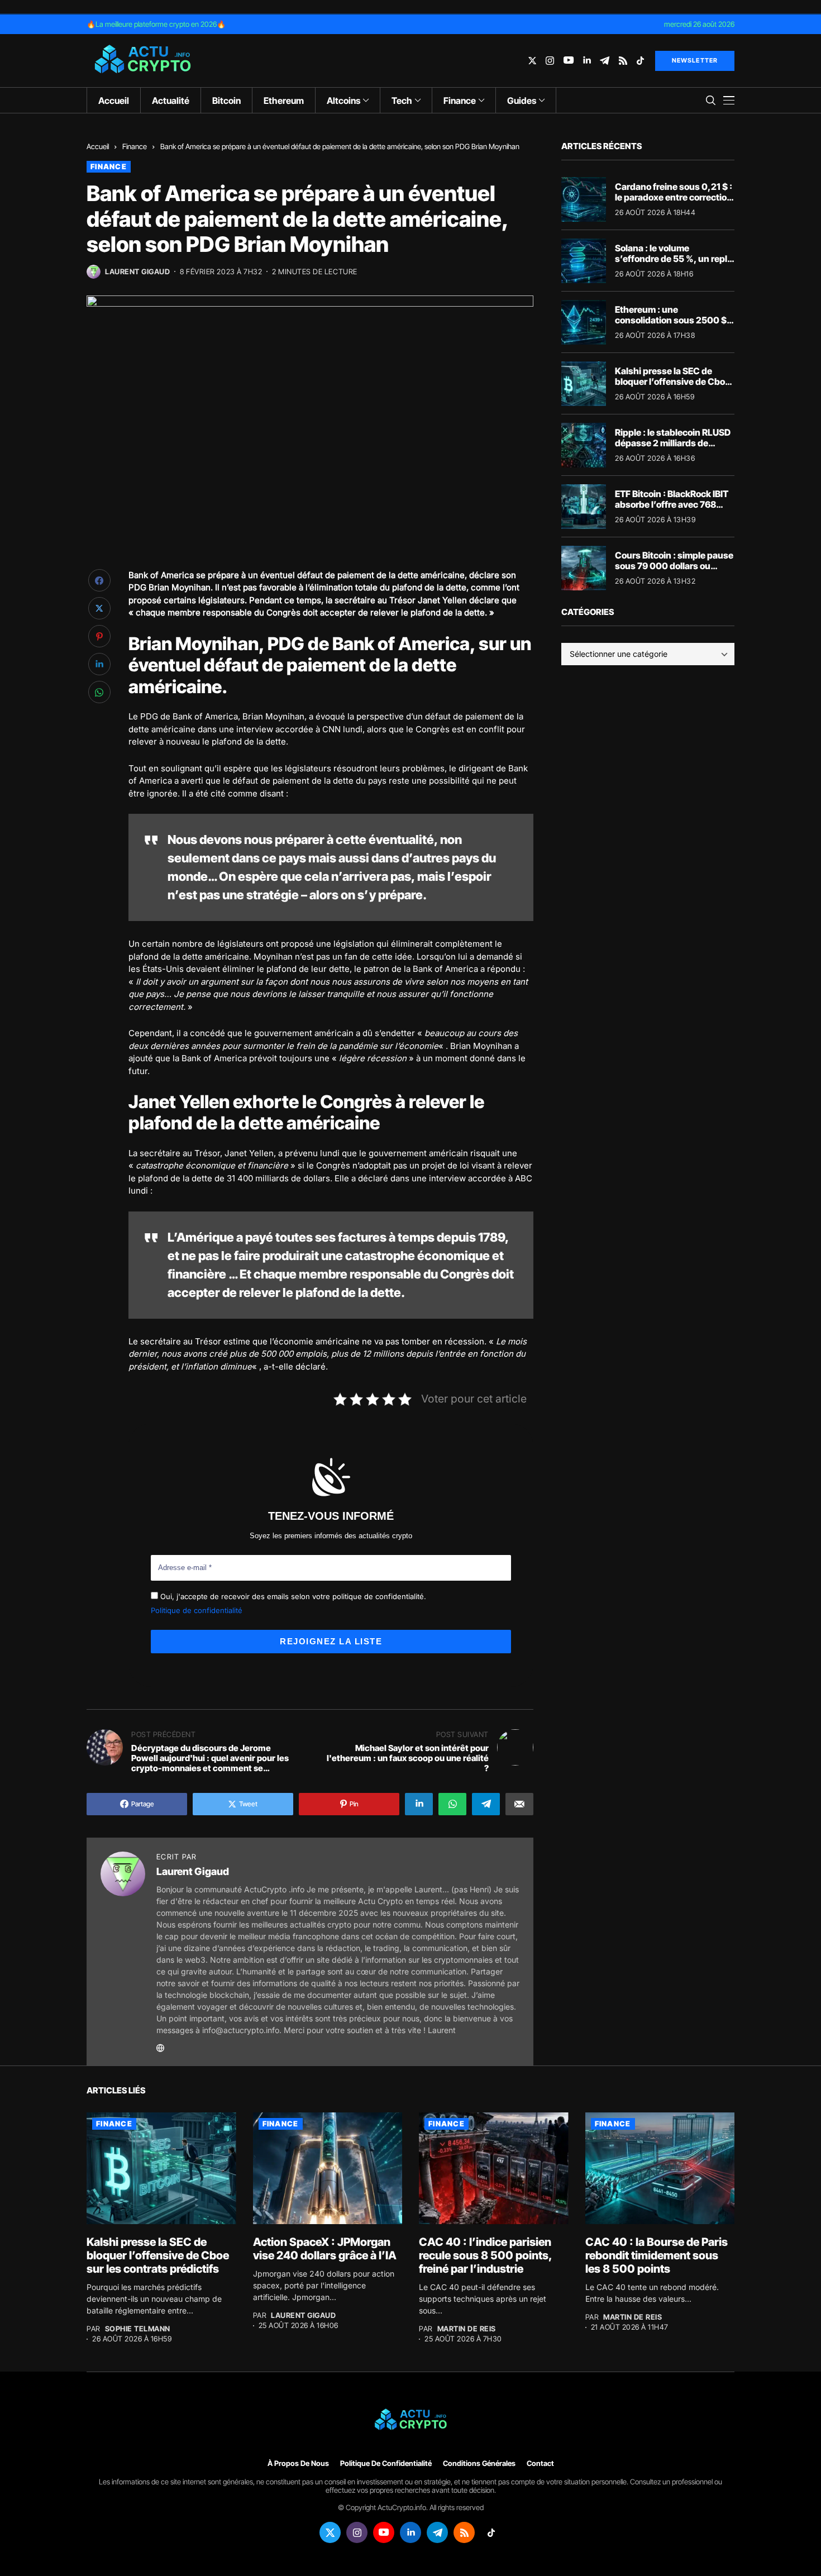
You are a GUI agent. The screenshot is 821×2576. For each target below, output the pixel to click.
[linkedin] (587, 61)
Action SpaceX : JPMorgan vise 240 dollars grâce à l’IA (325, 2249)
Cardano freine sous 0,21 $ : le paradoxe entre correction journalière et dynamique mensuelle (674, 203)
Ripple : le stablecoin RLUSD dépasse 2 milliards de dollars (673, 443)
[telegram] (605, 61)
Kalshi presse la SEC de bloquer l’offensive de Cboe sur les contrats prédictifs (672, 381)
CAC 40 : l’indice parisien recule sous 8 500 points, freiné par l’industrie (486, 2255)
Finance (135, 146)
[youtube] (569, 61)
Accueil (98, 146)
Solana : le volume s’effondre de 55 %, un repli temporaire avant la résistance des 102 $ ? (672, 264)
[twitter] (532, 61)
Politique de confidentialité (197, 1610)
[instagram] (550, 61)
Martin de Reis (467, 2329)
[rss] (623, 61)
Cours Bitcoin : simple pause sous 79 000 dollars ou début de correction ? (674, 566)
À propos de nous (298, 2463)
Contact (540, 2463)
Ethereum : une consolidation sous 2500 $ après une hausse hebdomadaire (671, 326)
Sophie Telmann (138, 2329)
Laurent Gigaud (137, 272)
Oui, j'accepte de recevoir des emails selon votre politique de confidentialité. (292, 1596)
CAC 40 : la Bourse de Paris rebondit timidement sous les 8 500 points (657, 2255)
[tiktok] (640, 61)
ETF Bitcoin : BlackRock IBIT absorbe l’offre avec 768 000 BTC (672, 504)
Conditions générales (479, 2463)
